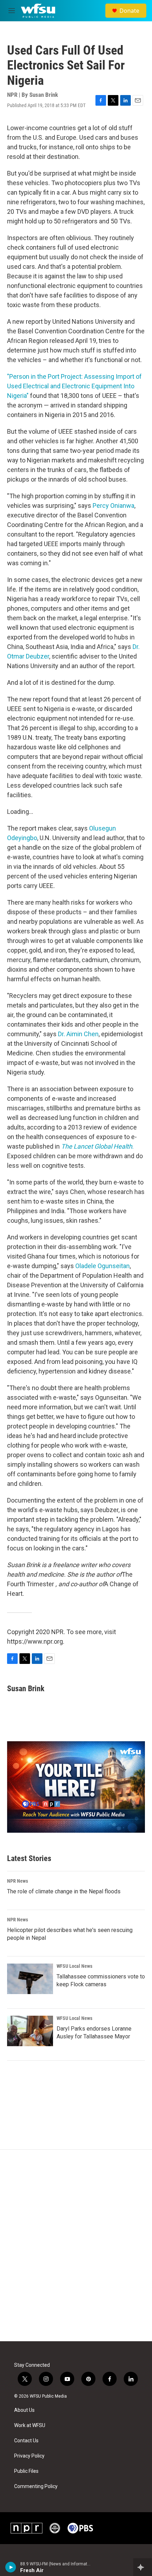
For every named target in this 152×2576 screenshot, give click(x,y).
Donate (129, 11)
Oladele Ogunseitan (103, 1266)
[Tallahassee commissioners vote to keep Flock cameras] (30, 1979)
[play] (11, 2567)
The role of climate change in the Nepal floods (64, 1891)
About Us (24, 2410)
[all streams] (143, 2567)
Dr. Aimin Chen (78, 1034)
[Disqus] (76, 2245)
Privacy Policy (29, 2456)
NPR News (17, 1881)
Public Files (26, 2471)
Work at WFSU (30, 2425)
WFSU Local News (74, 1966)
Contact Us (26, 2441)
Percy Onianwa (113, 506)
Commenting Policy (36, 2486)
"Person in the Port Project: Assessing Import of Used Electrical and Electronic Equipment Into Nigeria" (74, 386)
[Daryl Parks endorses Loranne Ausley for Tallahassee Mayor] (30, 2031)
